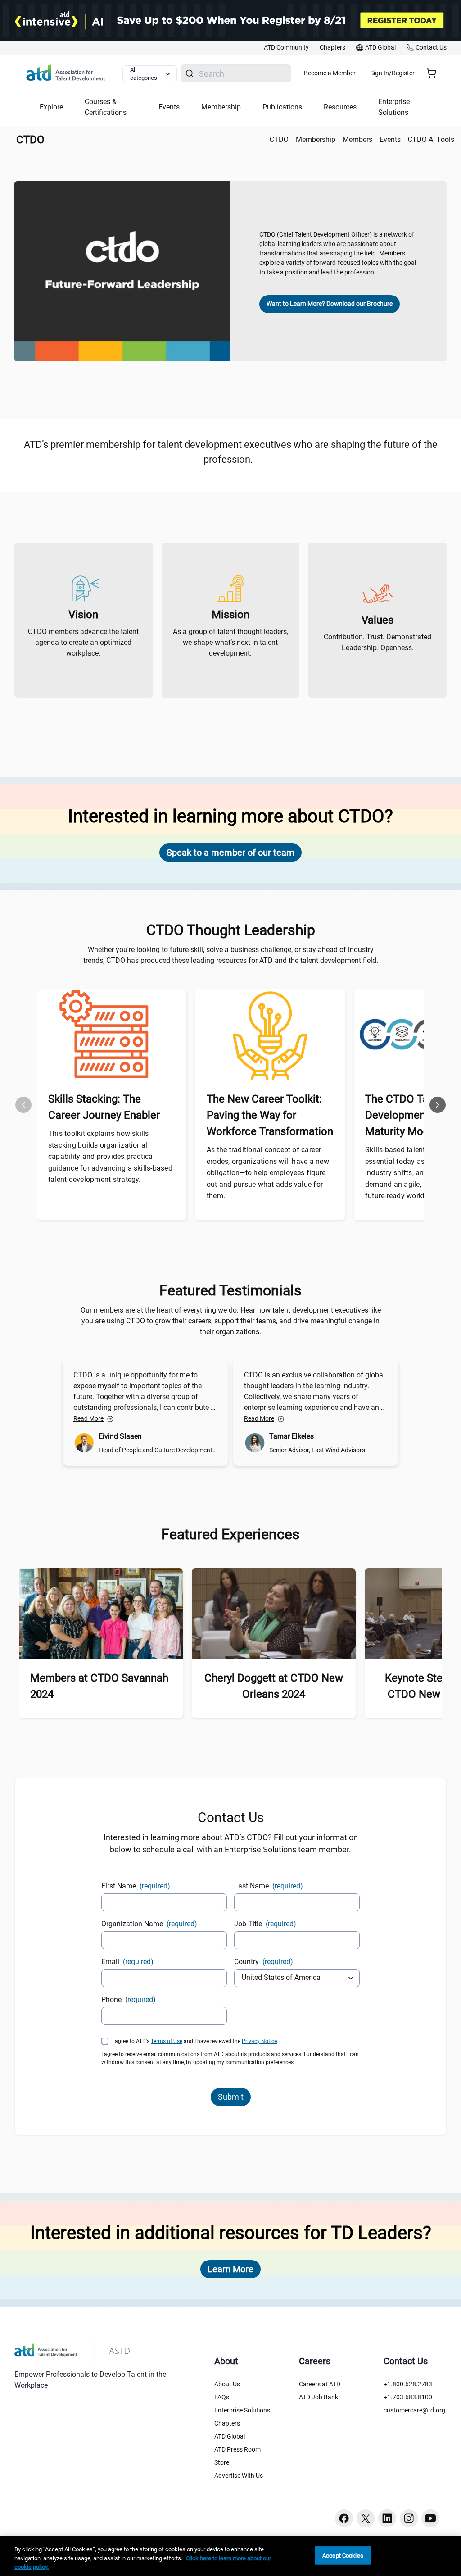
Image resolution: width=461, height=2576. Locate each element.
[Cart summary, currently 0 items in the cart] (434, 73)
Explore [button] (51, 107)
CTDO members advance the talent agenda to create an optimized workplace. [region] (83, 642)
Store (222, 2462)
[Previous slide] (23, 1105)
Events (390, 139)
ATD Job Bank (319, 2397)
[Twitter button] (366, 2518)
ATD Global (230, 2436)
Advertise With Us (239, 2476)
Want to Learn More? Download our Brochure (330, 304)
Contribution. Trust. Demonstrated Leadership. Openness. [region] (377, 642)
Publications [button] (282, 107)
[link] (286, 48)
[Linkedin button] (387, 2518)
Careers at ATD (320, 2384)
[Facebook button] (344, 2518)
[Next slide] (438, 1105)
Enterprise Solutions (242, 2410)
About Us (227, 2384)
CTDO (279, 139)
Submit (231, 2097)
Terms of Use (167, 2041)
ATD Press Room (237, 2449)
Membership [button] (221, 107)
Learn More (230, 2269)
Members (357, 139)
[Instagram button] (409, 2518)
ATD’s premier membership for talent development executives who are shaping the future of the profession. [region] (231, 452)
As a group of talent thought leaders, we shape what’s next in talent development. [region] (230, 642)
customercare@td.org (414, 2410)
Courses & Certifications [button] (106, 107)
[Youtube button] (430, 2518)
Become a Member (330, 73)
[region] (230, 2556)
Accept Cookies (343, 2555)
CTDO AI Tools (431, 139)
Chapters (227, 2423)
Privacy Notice (259, 2041)
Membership (316, 139)
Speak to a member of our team (230, 853)
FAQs (222, 2397)
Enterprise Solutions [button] (394, 107)
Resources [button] (340, 107)
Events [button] (169, 107)
